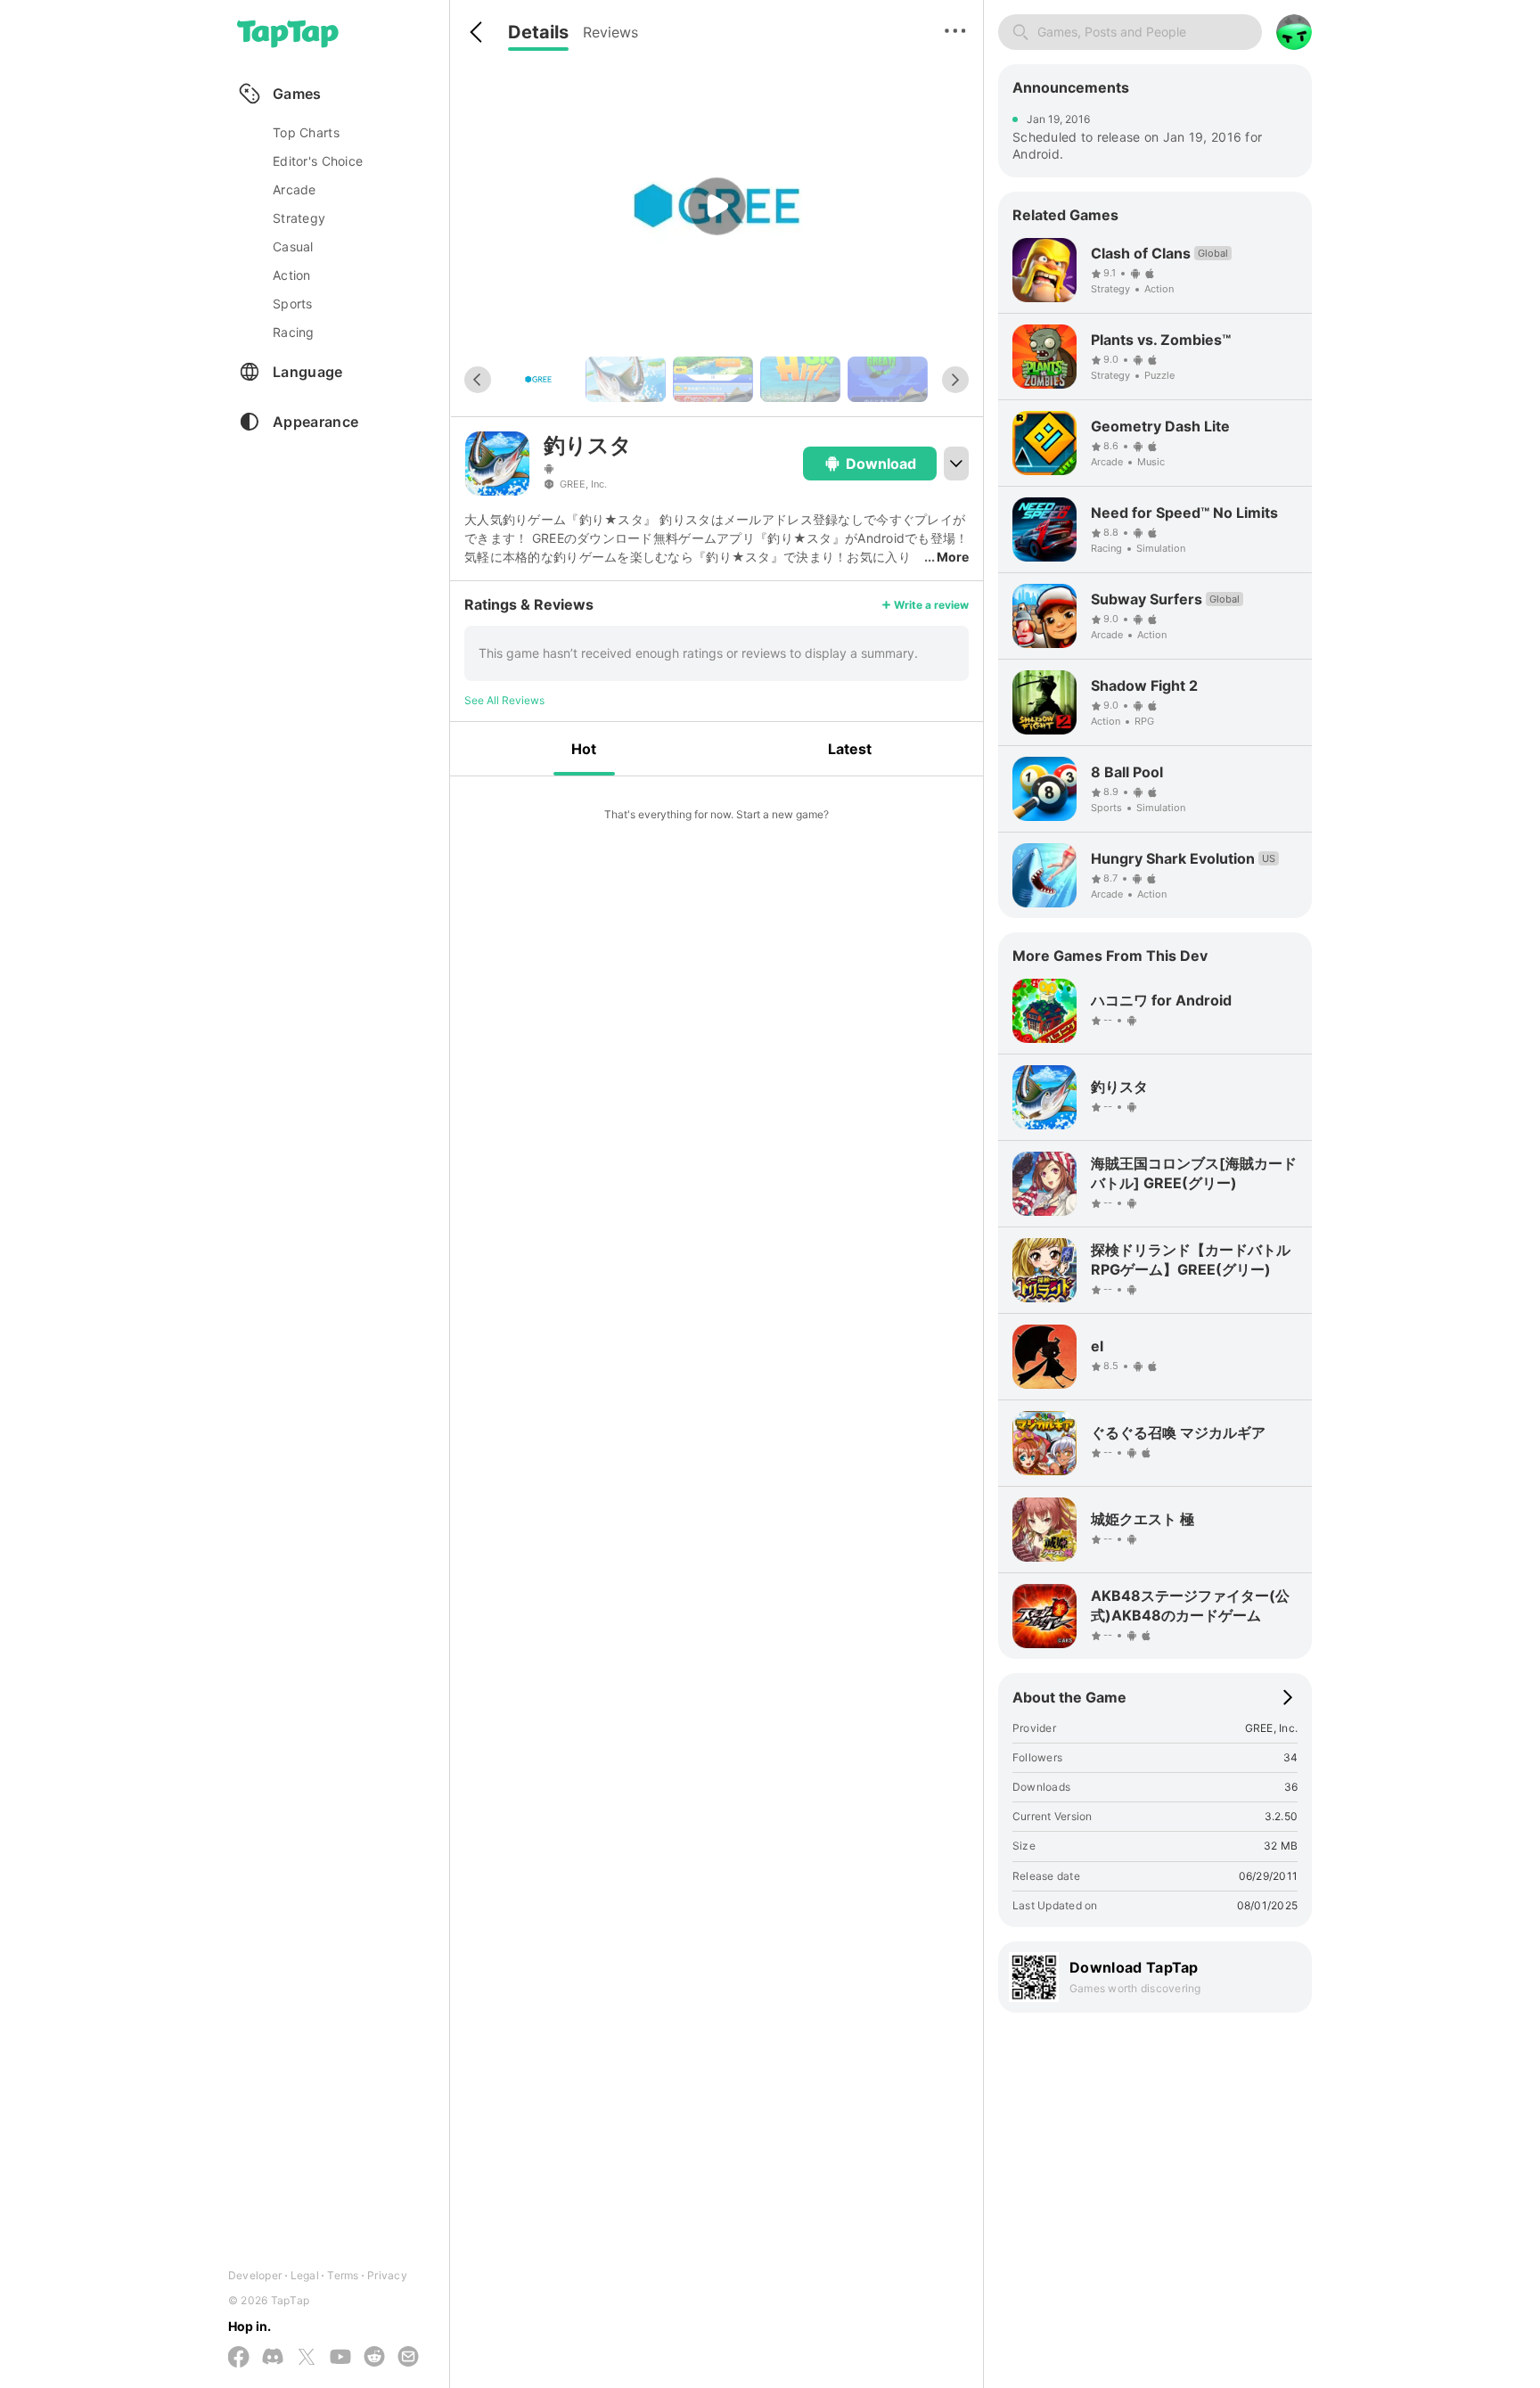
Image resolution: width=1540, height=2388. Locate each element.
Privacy (387, 2275)
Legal (305, 2275)
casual (293, 246)
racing (294, 332)
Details (538, 32)
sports (293, 304)
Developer (255, 2275)
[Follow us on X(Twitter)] (307, 2358)
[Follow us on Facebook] (239, 2358)
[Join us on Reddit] (374, 2358)
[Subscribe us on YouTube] (340, 2358)
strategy (299, 218)
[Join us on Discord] (273, 2358)
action (292, 275)
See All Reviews (504, 700)
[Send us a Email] (408, 2358)
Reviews (610, 32)
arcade (295, 189)
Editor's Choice (318, 161)
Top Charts (306, 132)
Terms (343, 2275)
